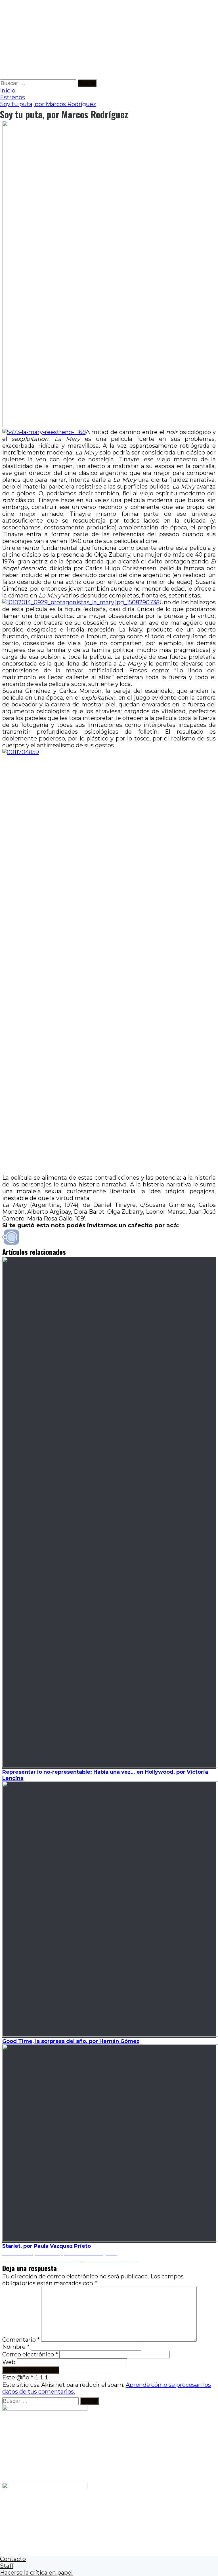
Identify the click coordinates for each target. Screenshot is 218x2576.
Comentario (21, 2340)
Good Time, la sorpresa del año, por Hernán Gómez (71, 2041)
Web (9, 2362)
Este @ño (18, 2377)
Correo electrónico (30, 2354)
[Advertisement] (109, 40)
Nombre (16, 2347)
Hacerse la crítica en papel (36, 2573)
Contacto (13, 2559)
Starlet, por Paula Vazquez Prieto (47, 2246)
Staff (7, 2566)
